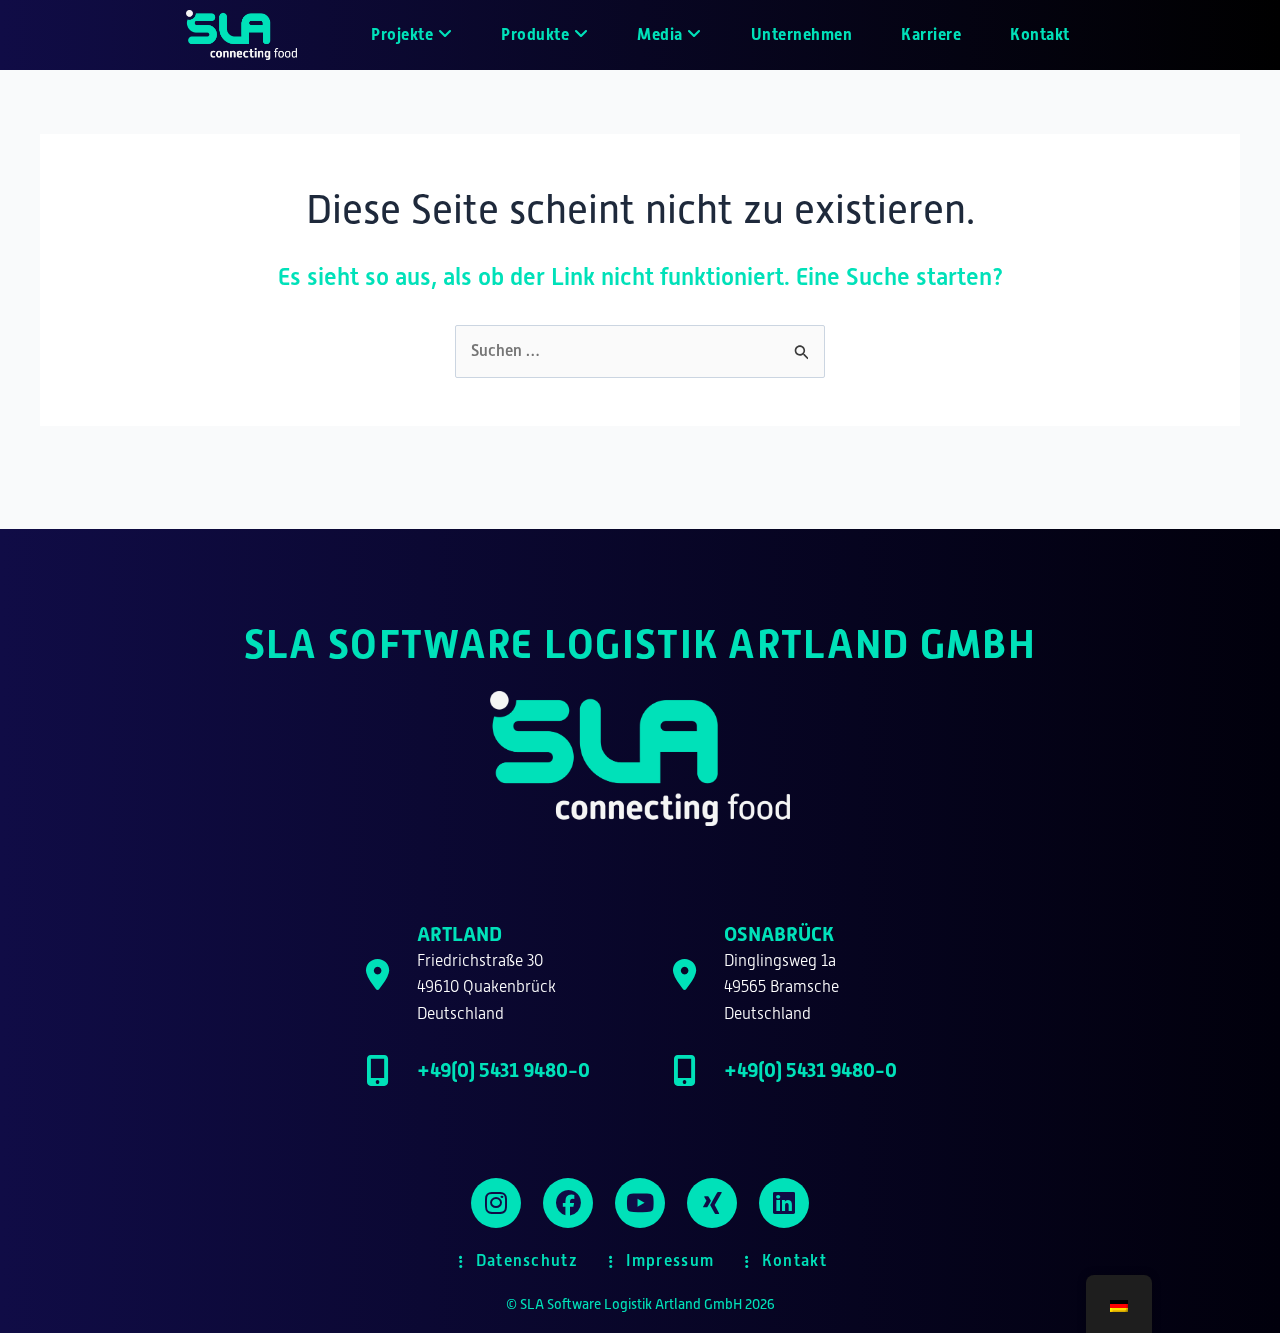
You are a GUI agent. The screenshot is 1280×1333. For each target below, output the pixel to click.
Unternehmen (802, 34)
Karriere (931, 34)
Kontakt (1040, 34)
